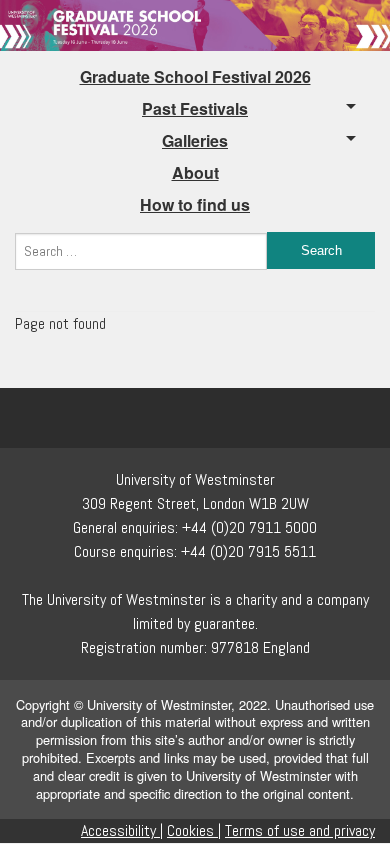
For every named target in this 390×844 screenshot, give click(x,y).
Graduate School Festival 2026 (195, 76)
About (195, 172)
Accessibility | (122, 830)
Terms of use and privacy (300, 830)
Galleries (195, 140)
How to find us (195, 204)
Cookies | (194, 830)
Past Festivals (195, 108)
